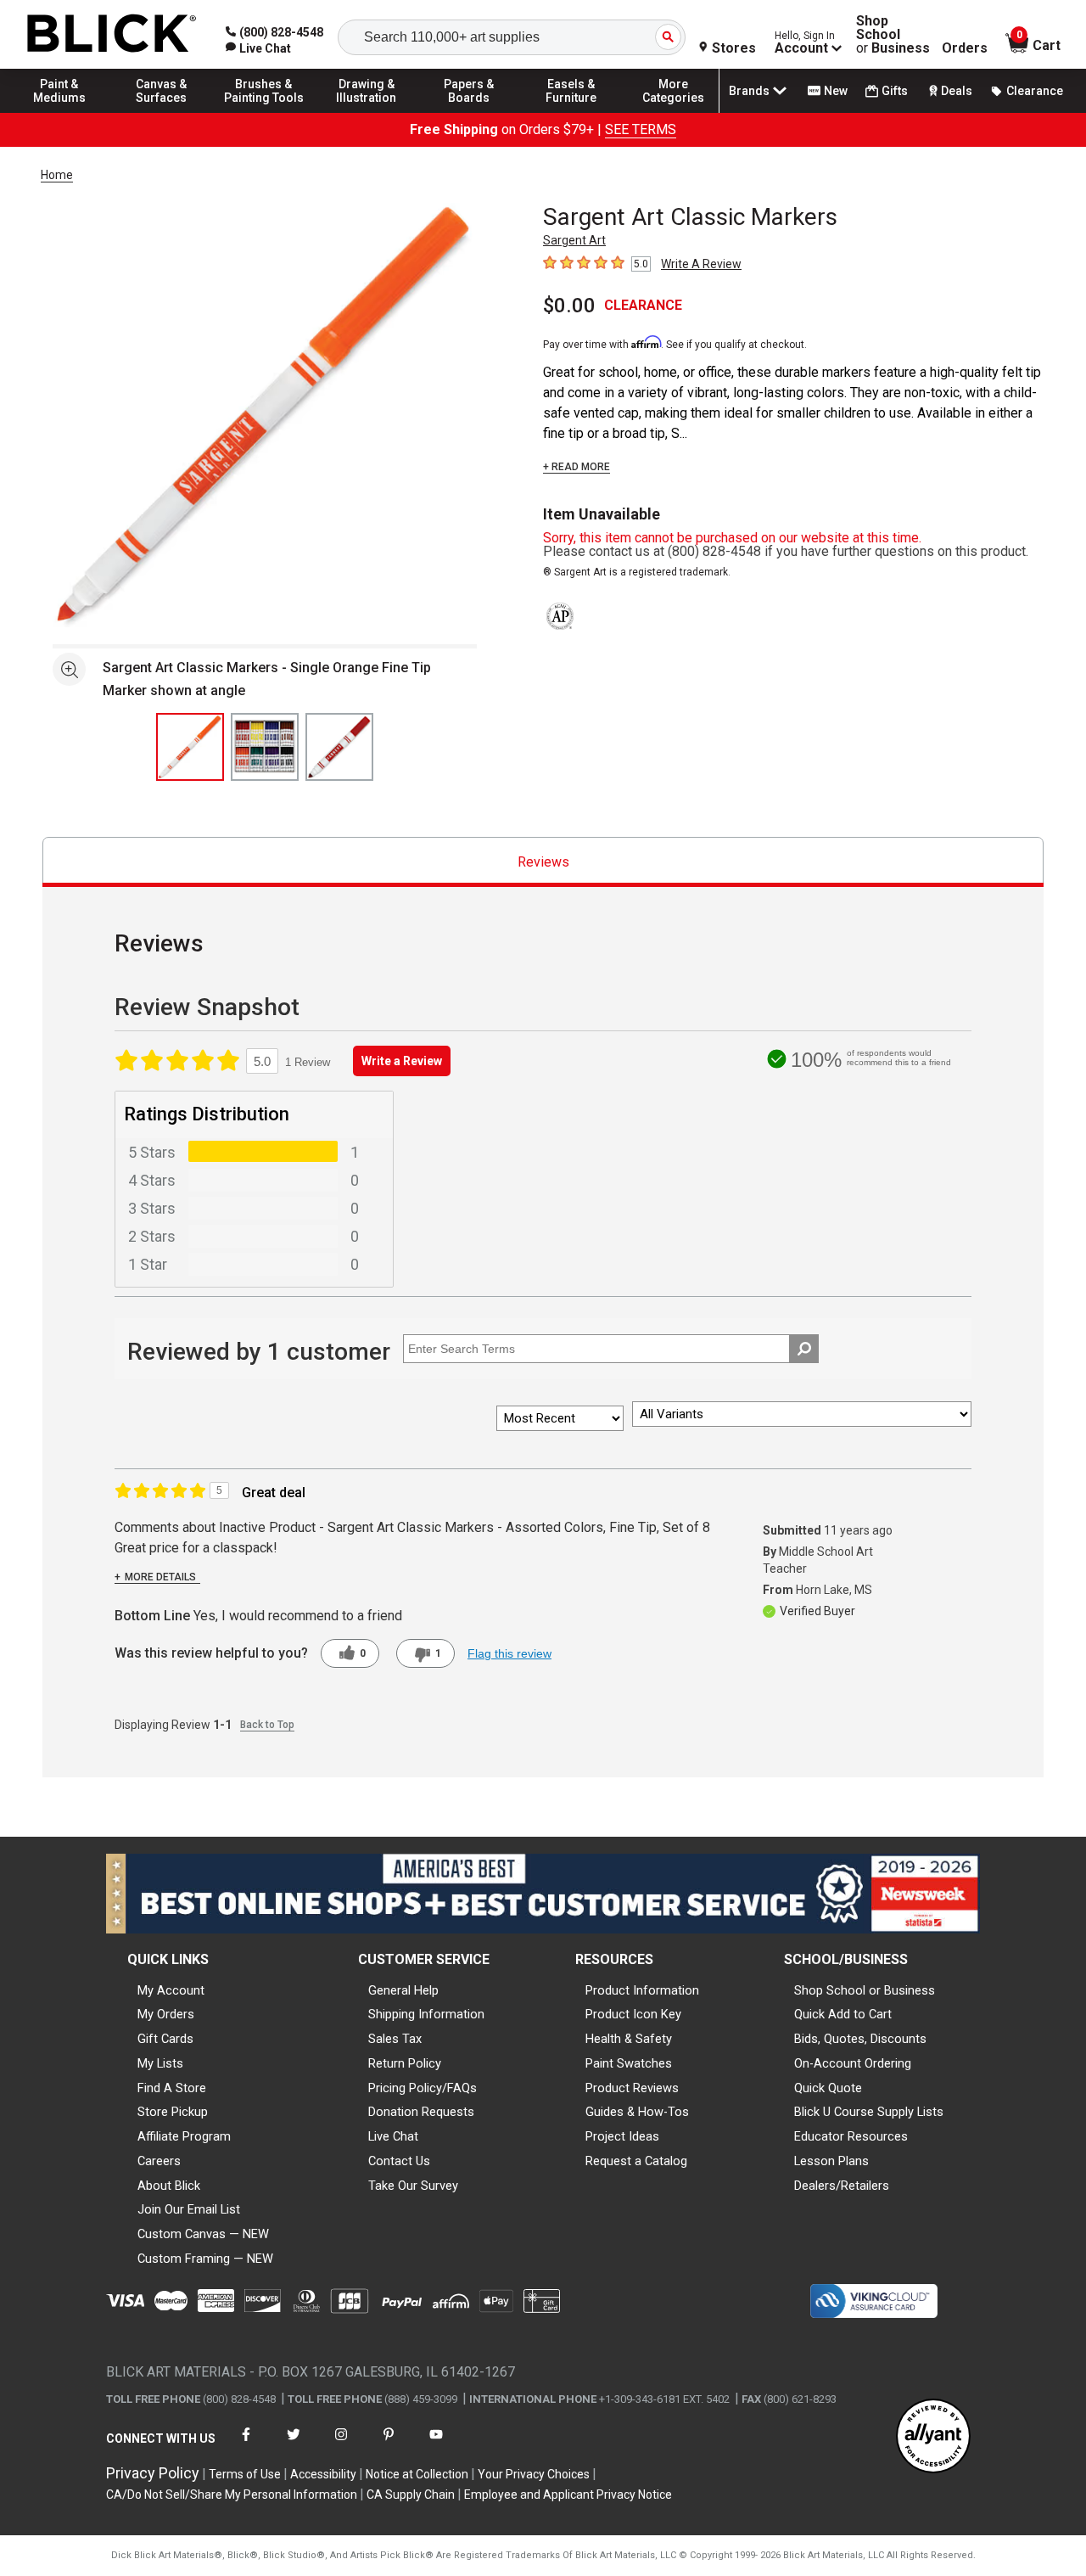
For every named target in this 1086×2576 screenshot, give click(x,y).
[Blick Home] (112, 34)
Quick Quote (828, 2088)
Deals (957, 91)
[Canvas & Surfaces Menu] (162, 112)
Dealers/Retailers (842, 2186)
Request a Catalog (636, 2161)
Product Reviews (632, 2088)
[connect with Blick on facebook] (246, 2445)
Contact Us (399, 2161)
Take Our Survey (413, 2186)
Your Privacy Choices (534, 2474)
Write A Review (701, 264)
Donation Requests (421, 2112)
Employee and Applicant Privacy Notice (568, 2495)
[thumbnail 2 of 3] (265, 747)
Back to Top (267, 1725)
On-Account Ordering (853, 2063)
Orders (965, 48)
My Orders (166, 2014)
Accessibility (323, 2474)
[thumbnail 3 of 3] (339, 747)
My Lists (160, 2063)
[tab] (543, 862)
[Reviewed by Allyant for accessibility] (933, 2437)
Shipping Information (426, 2014)
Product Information (642, 1990)
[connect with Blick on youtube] (436, 2445)
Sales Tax (395, 2039)
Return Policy (405, 2063)
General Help (403, 1990)
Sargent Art (574, 240)
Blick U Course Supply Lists (869, 2112)
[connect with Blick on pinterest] (389, 2445)
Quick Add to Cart (843, 2014)
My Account (171, 1990)
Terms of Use (245, 2474)
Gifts (895, 91)
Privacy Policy (153, 2473)
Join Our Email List (189, 2209)
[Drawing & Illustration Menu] (367, 112)
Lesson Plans (831, 2161)
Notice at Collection (417, 2474)
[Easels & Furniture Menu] (571, 112)
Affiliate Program (184, 2136)
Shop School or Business (865, 1990)
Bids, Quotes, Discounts (860, 2039)
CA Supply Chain (411, 2495)
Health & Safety (629, 2039)
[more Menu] (674, 112)
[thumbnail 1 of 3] (190, 747)
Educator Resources (851, 2136)
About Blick (169, 2186)
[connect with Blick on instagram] (341, 2445)
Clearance (1035, 91)
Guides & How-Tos (637, 2112)
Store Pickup (173, 2112)
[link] (258, 48)
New (836, 91)
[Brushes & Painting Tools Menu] (264, 112)
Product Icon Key (633, 2014)
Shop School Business (893, 35)
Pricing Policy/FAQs (423, 2088)
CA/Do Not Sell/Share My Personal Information (232, 2495)
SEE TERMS (641, 129)
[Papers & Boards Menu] (469, 112)
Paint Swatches (629, 2063)
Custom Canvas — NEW (203, 2234)
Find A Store (172, 2088)
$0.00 (569, 306)
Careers (159, 2161)
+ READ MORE (577, 467)
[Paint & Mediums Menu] (59, 112)
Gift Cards (165, 2039)
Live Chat (393, 2136)
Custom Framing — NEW (205, 2259)
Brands (749, 91)
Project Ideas (622, 2136)
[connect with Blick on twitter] (294, 2445)
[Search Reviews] (804, 1349)
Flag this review (509, 1653)
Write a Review (402, 1061)
